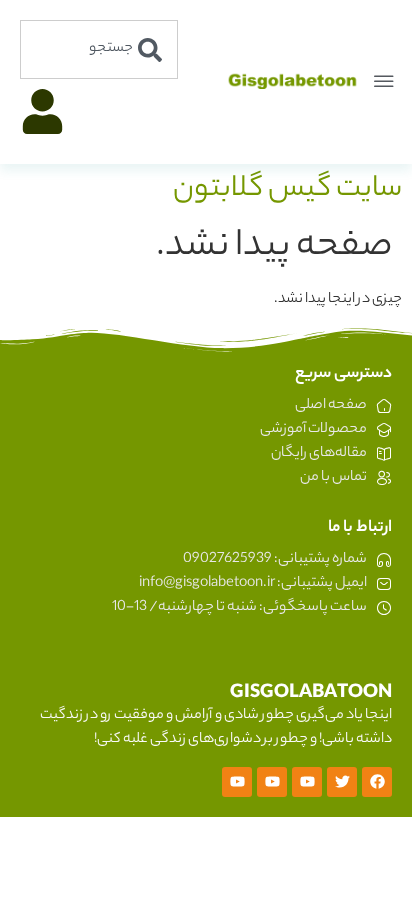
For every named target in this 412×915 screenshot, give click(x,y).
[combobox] (99, 49)
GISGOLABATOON (311, 694)
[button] (384, 82)
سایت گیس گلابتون (287, 190)
